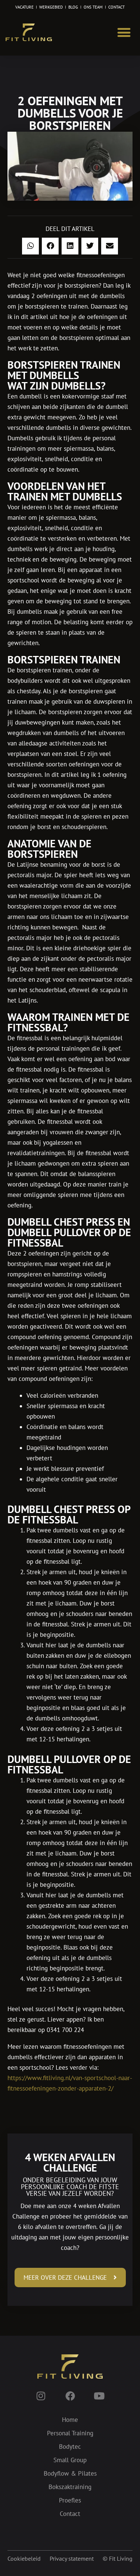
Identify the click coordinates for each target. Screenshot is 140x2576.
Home (70, 2420)
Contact (70, 2514)
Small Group (70, 2460)
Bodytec (70, 2447)
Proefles (70, 2500)
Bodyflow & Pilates (70, 2473)
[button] (124, 32)
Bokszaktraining (70, 2487)
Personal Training (70, 2433)
